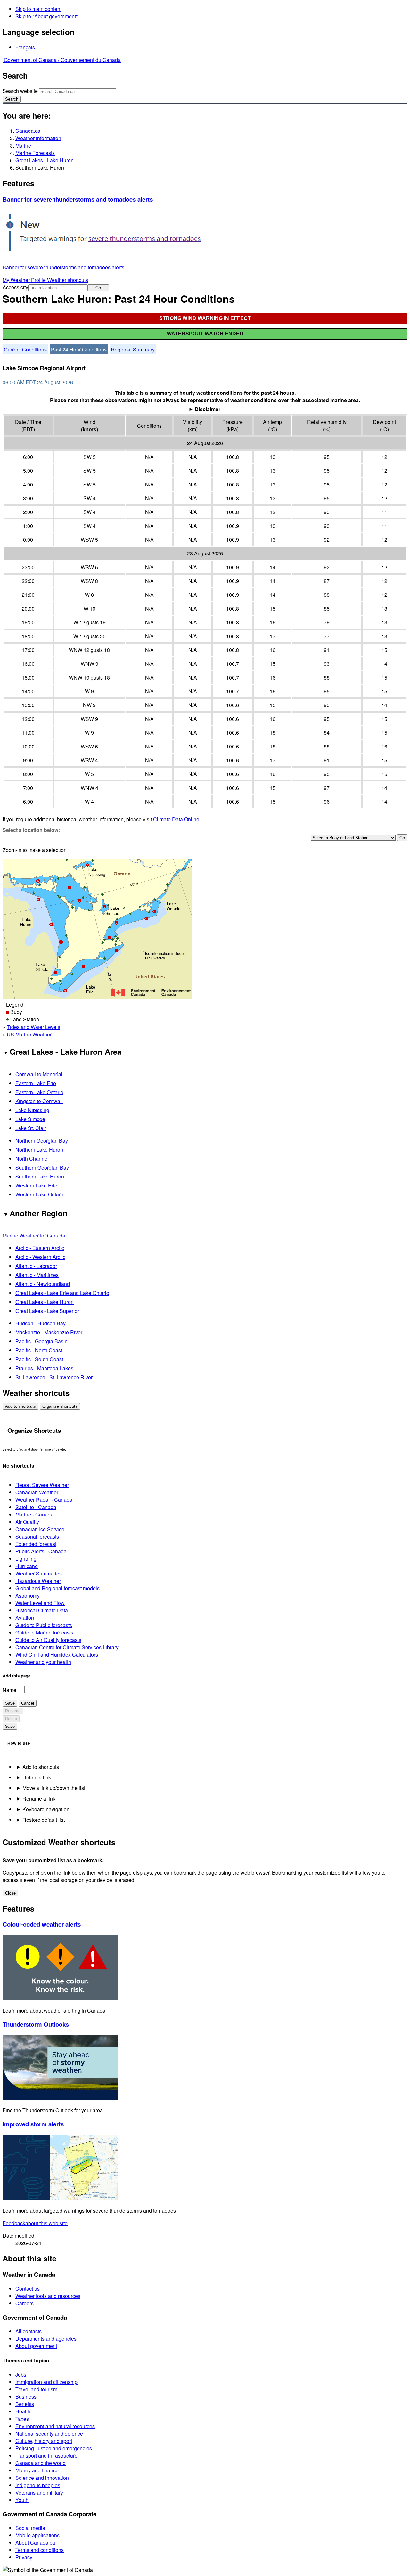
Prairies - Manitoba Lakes (44, 1368)
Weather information (38, 138)
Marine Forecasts (35, 153)
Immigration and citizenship (46, 2382)
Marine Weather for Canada (34, 1235)
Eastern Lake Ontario (39, 1092)
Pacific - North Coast (39, 1350)
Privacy (24, 2557)
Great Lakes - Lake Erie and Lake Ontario (62, 1293)
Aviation (25, 1618)
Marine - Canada (34, 1514)
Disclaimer (208, 409)
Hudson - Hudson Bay (41, 1323)
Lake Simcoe (30, 1119)
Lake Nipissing (32, 1110)
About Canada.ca (35, 2542)
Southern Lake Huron (40, 1176)
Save (10, 1703)
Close (10, 1893)
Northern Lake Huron (39, 1149)
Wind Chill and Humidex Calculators (57, 1655)
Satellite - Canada (36, 1507)
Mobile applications (37, 2535)
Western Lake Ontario (40, 1194)
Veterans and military (39, 2492)
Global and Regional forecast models (57, 1588)
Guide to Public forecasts (44, 1625)
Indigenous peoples (38, 2485)
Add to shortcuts (20, 1406)
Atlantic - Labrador (36, 1266)
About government (36, 2346)
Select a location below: (31, 830)
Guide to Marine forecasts (44, 1632)
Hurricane (27, 1566)
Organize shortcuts (60, 1406)
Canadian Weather (37, 1492)
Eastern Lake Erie (36, 1083)
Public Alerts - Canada (41, 1551)
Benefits (25, 2404)
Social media (30, 2528)
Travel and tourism (36, 2389)
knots (90, 429)
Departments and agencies (46, 2339)
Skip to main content (38, 9)
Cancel (28, 1703)
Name (9, 1690)
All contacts (29, 2331)
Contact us (28, 2289)
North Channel (32, 1158)
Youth (22, 2500)
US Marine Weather (29, 1034)
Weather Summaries (39, 1573)
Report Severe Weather (42, 1485)
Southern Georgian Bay (42, 1167)
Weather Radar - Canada (44, 1500)
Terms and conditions (40, 2550)
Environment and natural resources (55, 2426)
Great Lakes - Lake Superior (47, 1311)
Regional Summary (133, 349)
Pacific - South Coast (39, 1359)
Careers (25, 2303)
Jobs (21, 2374)
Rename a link (39, 1799)
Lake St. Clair (31, 1128)
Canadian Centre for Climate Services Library (67, 1647)
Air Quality (27, 1522)
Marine (23, 145)
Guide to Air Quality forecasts (48, 1640)
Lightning (26, 1559)
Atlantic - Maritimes (37, 1275)
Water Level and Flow (40, 1603)
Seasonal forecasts (37, 1537)
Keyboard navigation (46, 1809)
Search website (20, 91)
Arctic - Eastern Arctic (40, 1248)
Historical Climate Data (42, 1610)
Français (25, 47)
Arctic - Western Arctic (40, 1257)
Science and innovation (42, 2478)
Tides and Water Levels (33, 1027)
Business (26, 2397)
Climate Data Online (176, 819)
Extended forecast (36, 1544)
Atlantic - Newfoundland (43, 1284)
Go (98, 288)
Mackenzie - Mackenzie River (49, 1332)
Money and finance (37, 2470)
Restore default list (44, 1820)
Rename (13, 1711)
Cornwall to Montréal (39, 1074)
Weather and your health (43, 1662)
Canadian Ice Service (40, 1529)
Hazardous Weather (38, 1581)
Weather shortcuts (68, 280)
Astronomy (28, 1596)
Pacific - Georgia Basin (41, 1341)
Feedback (35, 2223)
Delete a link (37, 1777)
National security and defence (49, 2433)
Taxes (22, 2419)
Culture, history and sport (44, 2441)
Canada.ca (28, 131)
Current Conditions (25, 349)
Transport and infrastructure (46, 2456)
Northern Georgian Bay (42, 1140)
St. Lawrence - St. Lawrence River (54, 1377)
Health (23, 2411)
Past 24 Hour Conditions (79, 349)
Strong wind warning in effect (205, 318)
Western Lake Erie (36, 1185)
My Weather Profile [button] (25, 280)
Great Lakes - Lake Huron (45, 160)
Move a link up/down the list (54, 1788)
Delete (11, 1719)
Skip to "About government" (47, 16)
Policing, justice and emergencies (54, 2448)
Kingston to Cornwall (39, 1101)
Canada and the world (41, 2463)
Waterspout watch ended (205, 334)
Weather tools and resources (48, 2296)
